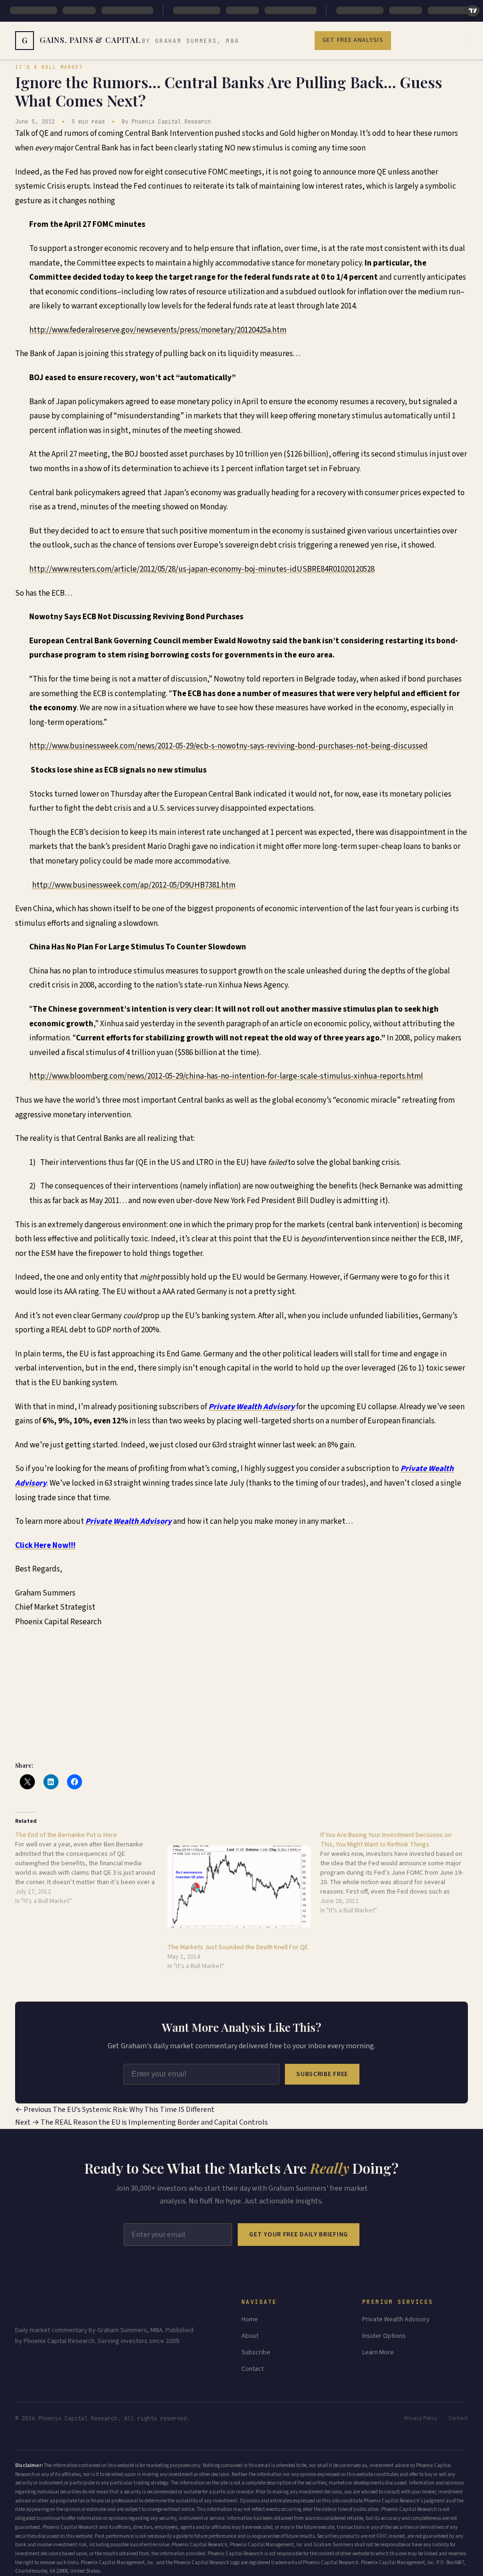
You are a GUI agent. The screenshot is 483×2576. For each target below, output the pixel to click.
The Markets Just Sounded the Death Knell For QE (238, 1947)
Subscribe (256, 2352)
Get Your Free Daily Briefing (299, 2235)
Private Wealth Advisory (396, 2319)
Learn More (378, 2352)
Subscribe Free (322, 2074)
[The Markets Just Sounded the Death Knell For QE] (239, 1886)
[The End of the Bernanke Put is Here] (91, 1868)
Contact (253, 2369)
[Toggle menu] (467, 41)
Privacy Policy (421, 2418)
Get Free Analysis (353, 40)
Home (250, 2319)
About (250, 2336)
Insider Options (384, 2336)
